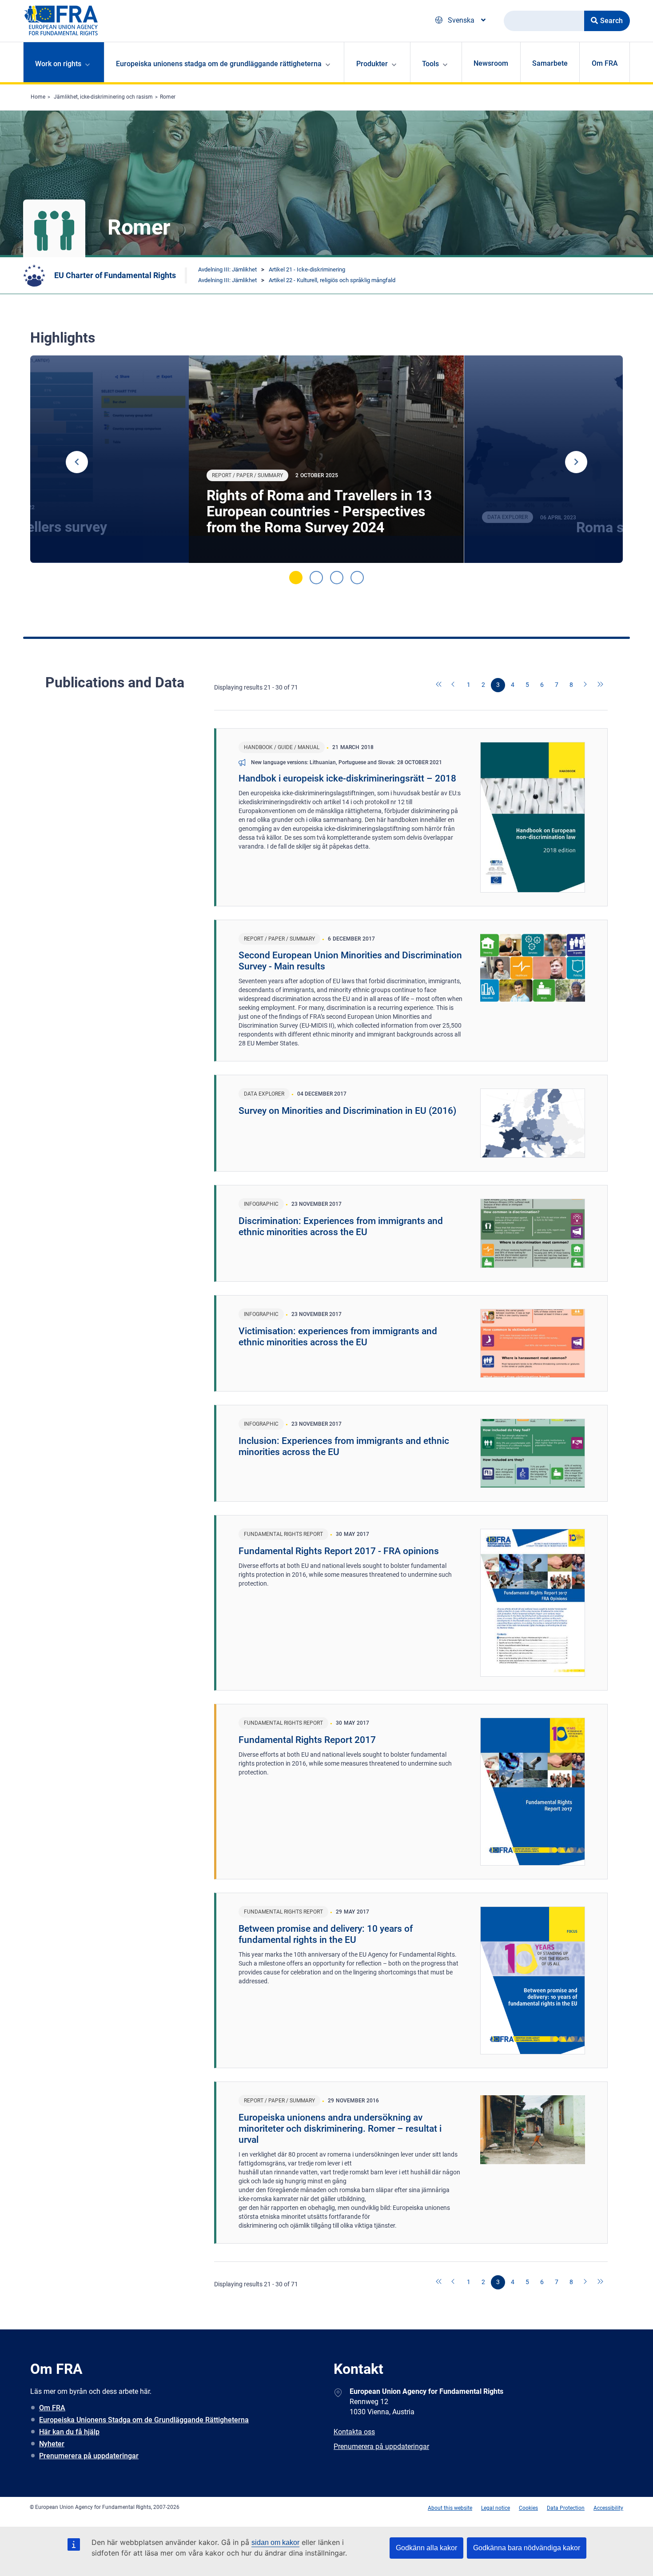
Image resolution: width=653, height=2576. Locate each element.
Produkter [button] (372, 64)
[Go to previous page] (454, 685)
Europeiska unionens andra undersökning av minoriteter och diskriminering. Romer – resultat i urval (340, 2129)
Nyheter (52, 2444)
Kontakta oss (354, 2432)
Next (576, 462)
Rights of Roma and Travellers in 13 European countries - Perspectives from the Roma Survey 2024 (319, 511)
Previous (77, 462)
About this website (450, 2508)
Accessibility (608, 2508)
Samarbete (550, 63)
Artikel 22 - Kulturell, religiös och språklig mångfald (332, 280)
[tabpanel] (326, 459)
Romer (168, 97)
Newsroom (491, 63)
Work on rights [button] (58, 64)
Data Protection (566, 2508)
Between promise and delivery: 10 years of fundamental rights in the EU (326, 1934)
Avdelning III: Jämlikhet (227, 269)
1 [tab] (296, 578)
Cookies (528, 2508)
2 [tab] (316, 578)
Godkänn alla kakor (426, 2548)
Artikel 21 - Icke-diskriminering (307, 269)
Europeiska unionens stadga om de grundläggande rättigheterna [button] (219, 64)
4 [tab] (357, 578)
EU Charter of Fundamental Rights (115, 275)
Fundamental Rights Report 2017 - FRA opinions (339, 1551)
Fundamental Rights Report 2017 (307, 1740)
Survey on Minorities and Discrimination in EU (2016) (347, 1111)
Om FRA (605, 63)
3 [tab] (337, 578)
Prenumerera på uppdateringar (89, 2456)
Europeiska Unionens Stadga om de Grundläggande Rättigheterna (144, 2420)
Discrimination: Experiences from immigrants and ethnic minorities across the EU (341, 1226)
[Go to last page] (601, 685)
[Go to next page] (586, 685)
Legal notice (496, 2508)
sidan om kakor (275, 2542)
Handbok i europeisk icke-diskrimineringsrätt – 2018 (347, 778)
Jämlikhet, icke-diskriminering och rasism (103, 97)
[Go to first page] (439, 685)
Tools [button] (430, 64)
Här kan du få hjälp (69, 2432)
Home (38, 97)
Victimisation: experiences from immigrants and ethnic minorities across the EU (338, 1337)
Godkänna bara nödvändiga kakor (527, 2548)
